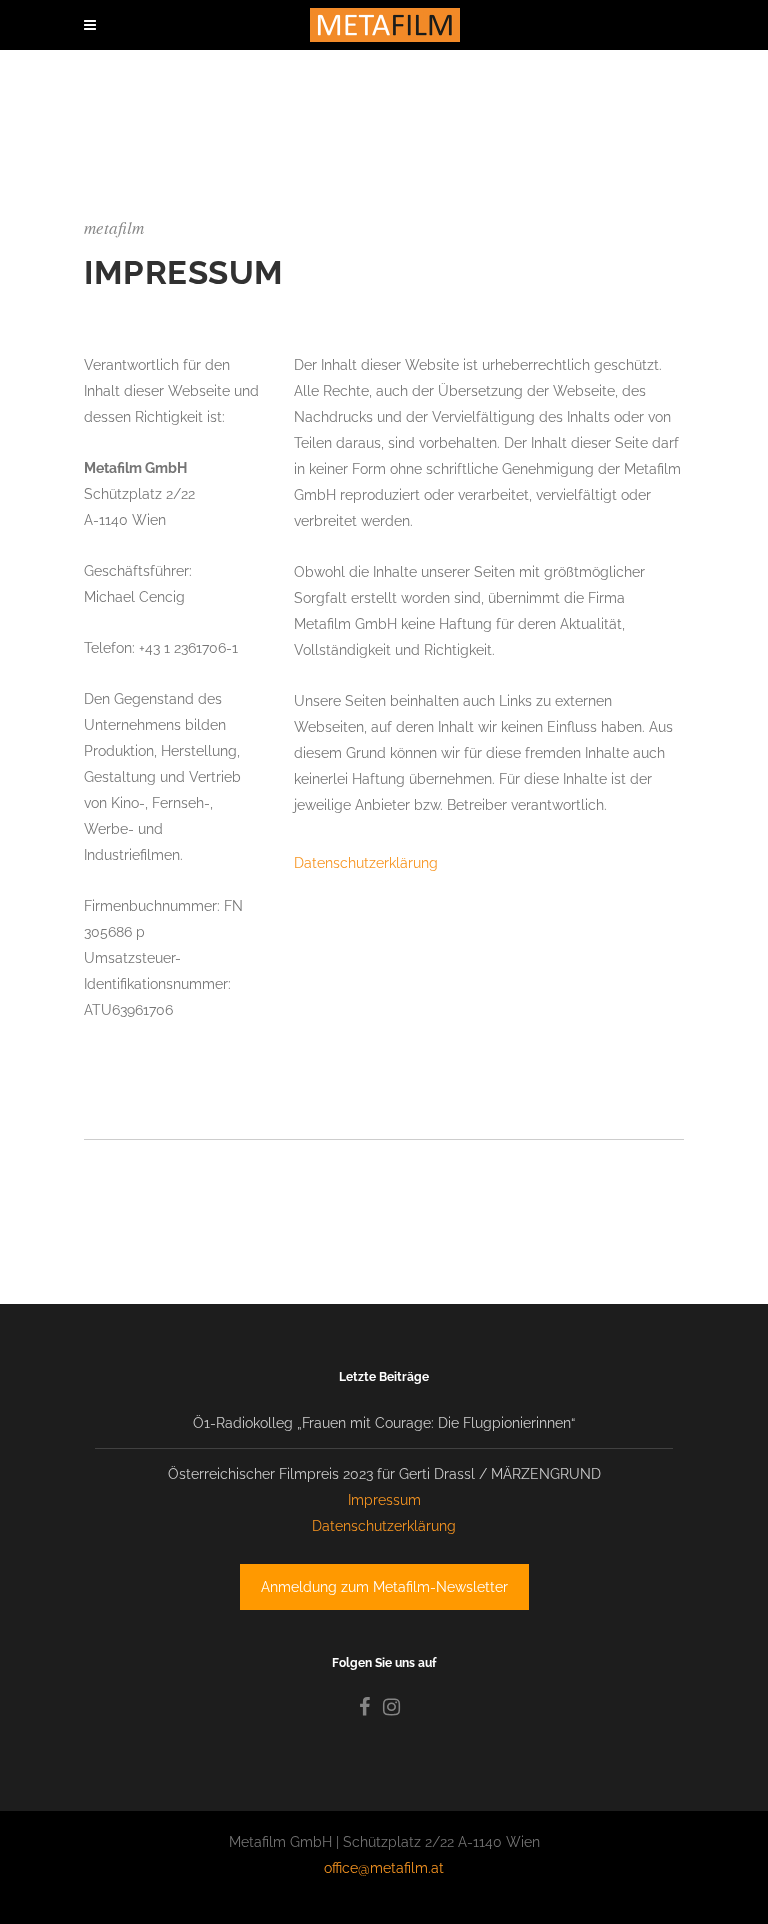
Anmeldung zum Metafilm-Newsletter (384, 1587)
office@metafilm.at (384, 1868)
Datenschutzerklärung (366, 863)
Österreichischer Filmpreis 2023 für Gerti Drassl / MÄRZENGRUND (384, 1474)
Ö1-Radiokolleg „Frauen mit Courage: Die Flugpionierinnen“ (384, 1423)
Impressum (384, 1500)
